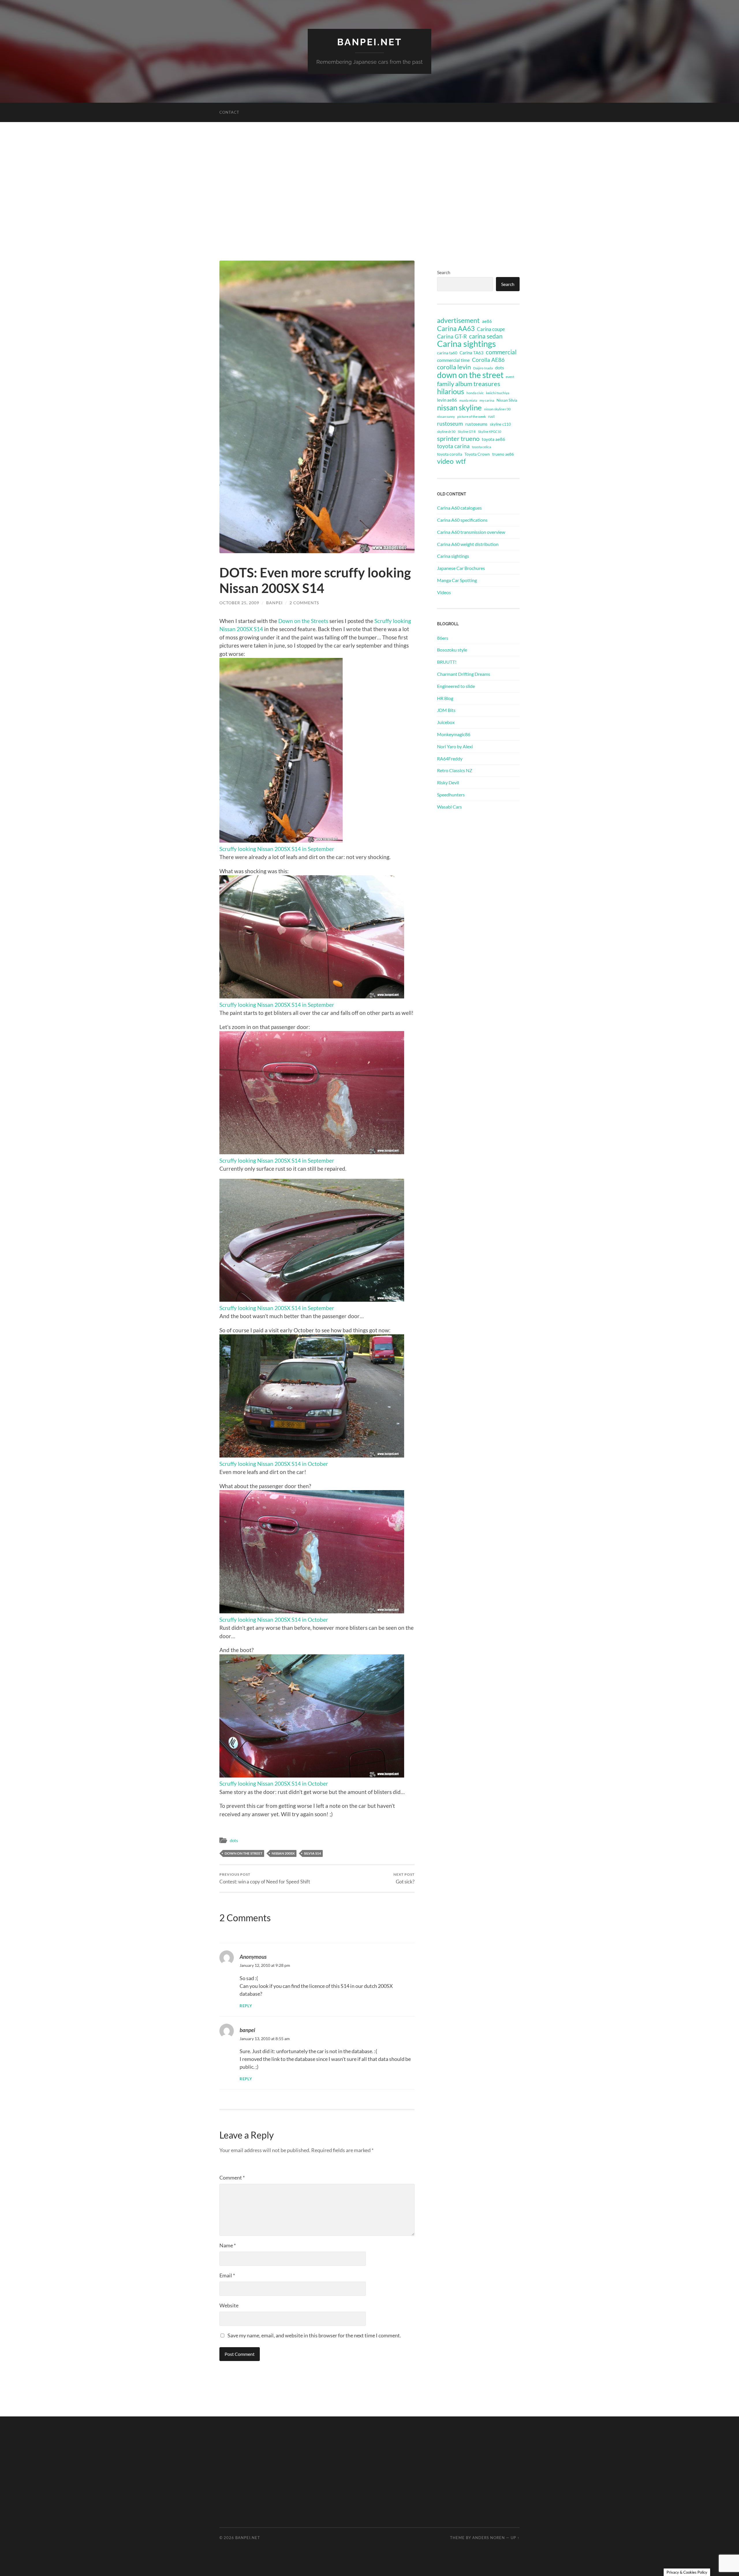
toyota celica (482, 447)
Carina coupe (491, 329)
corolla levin (454, 367)
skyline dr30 (446, 432)
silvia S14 (312, 1853)
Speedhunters (451, 795)
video (445, 461)
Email (227, 2275)
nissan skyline (459, 407)
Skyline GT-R (467, 432)
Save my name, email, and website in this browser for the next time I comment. (314, 2335)
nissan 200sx (283, 1853)
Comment (232, 2177)
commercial (501, 352)
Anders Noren (489, 2538)
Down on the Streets (303, 621)
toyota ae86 (493, 439)
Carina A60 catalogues (459, 508)
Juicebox (446, 722)
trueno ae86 (503, 454)
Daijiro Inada (483, 368)
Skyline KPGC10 (490, 432)
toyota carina (453, 446)
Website (229, 2305)
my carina (487, 400)
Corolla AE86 (488, 360)
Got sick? (404, 1878)
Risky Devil (448, 782)
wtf (461, 461)
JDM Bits (446, 710)
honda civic (475, 393)
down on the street (243, 1853)
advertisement (458, 321)
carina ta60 (447, 353)
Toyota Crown (477, 454)
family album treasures (469, 384)
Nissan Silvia (507, 400)
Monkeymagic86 (454, 734)
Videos (444, 592)
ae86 (487, 321)
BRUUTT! (447, 662)
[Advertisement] (369, 191)
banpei (274, 603)
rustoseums (476, 424)
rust (491, 416)
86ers (443, 638)
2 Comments (304, 603)
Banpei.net (370, 42)
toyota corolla (450, 454)
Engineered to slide (456, 686)
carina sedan (486, 336)
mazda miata (468, 400)
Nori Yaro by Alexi (455, 746)
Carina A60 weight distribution (468, 544)
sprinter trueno (458, 439)
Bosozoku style (452, 650)
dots (234, 1840)
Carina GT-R (452, 336)
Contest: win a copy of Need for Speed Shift (265, 1878)
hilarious (451, 391)
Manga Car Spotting (457, 580)
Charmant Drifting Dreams (464, 674)
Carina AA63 (456, 328)
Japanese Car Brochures (461, 568)
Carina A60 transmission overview (471, 532)
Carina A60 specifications (462, 520)
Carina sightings (466, 344)
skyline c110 (500, 424)
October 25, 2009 (239, 603)
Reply (246, 2006)
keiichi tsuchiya (498, 393)
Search (444, 272)
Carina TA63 (472, 353)
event (510, 377)
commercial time (453, 360)
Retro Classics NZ (455, 770)
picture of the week (472, 417)
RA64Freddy (450, 758)
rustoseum (450, 424)
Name (228, 2245)
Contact (229, 112)
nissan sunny (446, 417)
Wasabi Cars (449, 807)
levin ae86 (447, 400)
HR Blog (445, 698)
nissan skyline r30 (497, 409)
